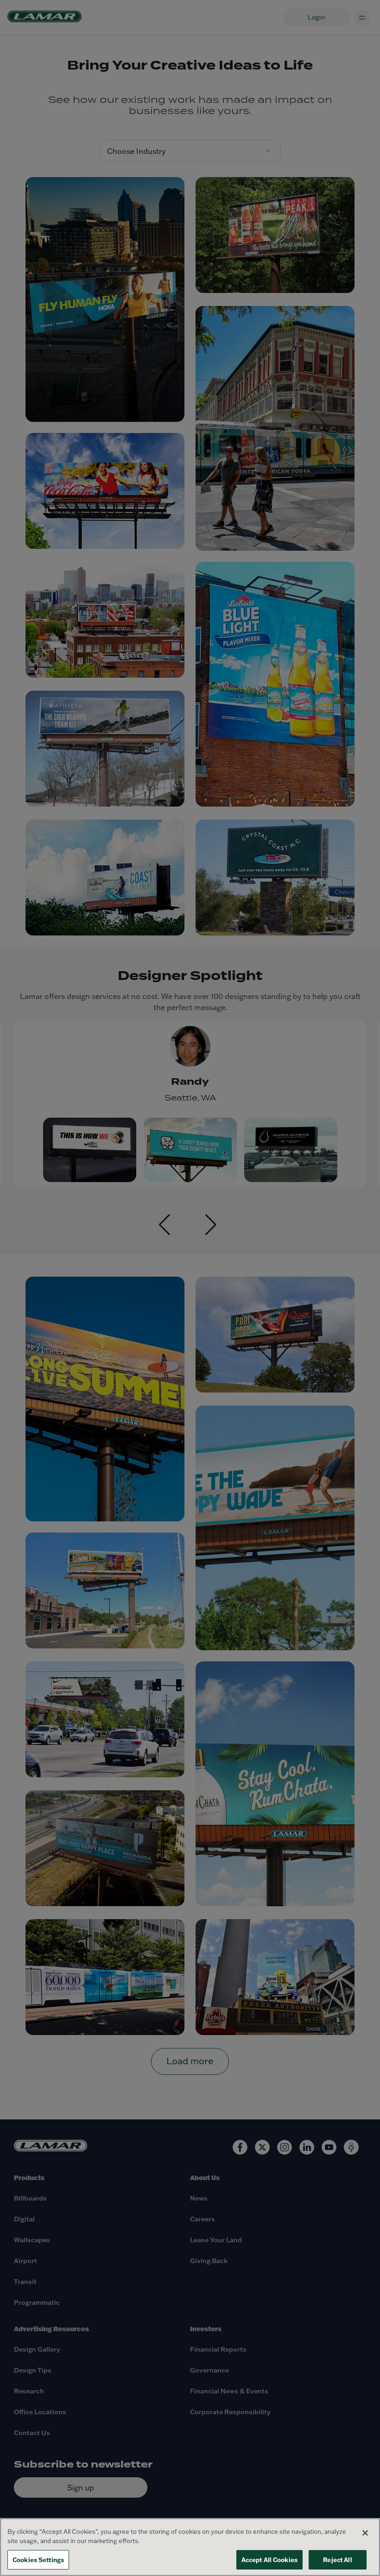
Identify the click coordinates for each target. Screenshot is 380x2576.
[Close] (365, 2533)
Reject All (337, 2560)
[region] (190, 2547)
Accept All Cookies (269, 2560)
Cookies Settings (38, 2560)
